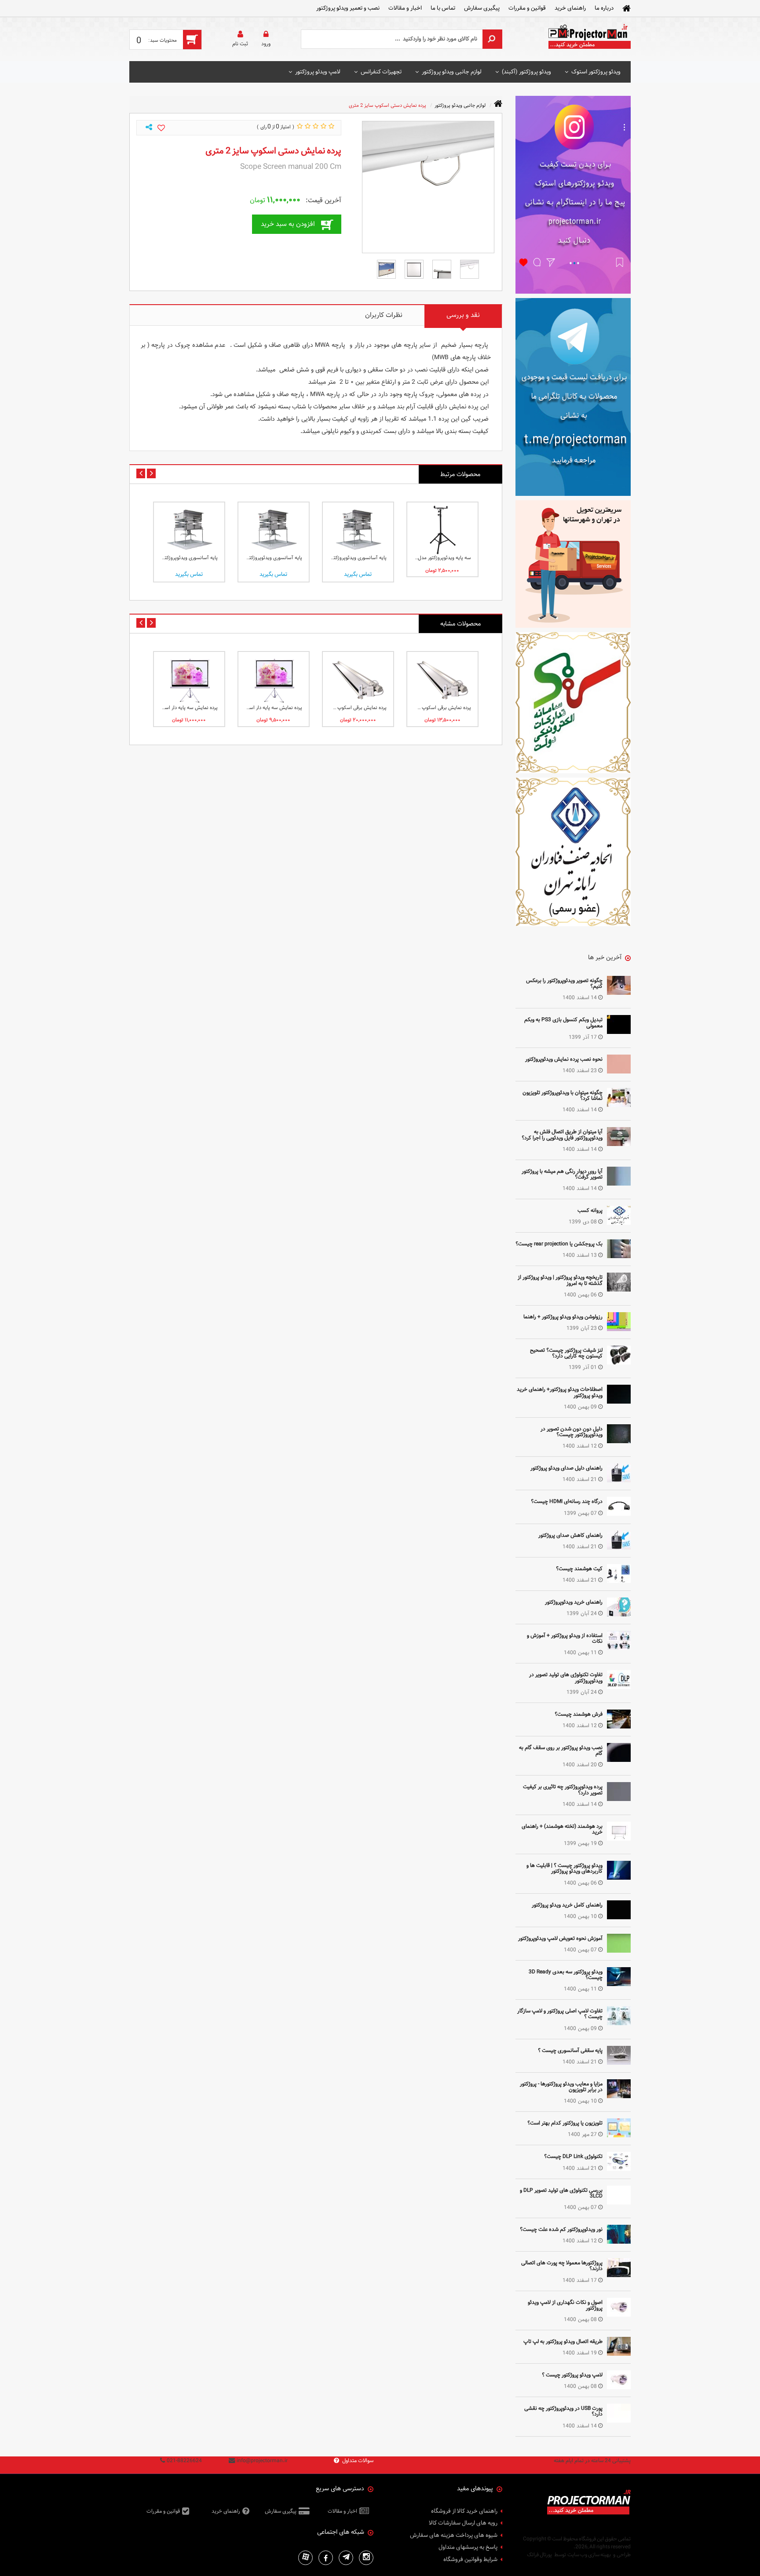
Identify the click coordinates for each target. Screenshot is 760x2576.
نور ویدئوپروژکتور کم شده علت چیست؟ (561, 2229)
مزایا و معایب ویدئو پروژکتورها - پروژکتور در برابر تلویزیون (561, 2087)
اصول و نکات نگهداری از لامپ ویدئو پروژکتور (565, 2305)
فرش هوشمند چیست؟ (579, 1714)
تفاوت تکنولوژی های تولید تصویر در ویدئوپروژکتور (566, 1677)
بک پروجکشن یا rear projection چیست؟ (559, 1244)
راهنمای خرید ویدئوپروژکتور (574, 1602)
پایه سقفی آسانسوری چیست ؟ (570, 2050)
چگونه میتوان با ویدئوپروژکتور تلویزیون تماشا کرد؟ (563, 1095)
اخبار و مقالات (405, 8)
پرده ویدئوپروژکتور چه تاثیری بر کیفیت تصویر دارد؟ (563, 1789)
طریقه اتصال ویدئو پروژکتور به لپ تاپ (563, 2341)
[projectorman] (589, 39)
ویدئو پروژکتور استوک (596, 72)
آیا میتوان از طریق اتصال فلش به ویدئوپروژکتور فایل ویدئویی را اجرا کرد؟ (562, 1134)
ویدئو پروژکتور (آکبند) (526, 72)
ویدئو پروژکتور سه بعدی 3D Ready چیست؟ (566, 1974)
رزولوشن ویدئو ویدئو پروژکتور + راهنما (563, 1317)
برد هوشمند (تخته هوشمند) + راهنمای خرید (562, 1829)
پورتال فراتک (539, 2554)
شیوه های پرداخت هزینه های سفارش (454, 2536)
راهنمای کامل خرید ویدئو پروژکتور (567, 1905)
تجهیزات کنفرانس (381, 72)
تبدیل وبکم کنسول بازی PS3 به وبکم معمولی (563, 1022)
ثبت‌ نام (240, 44)
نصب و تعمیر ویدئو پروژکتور (348, 8)
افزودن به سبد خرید (288, 224)
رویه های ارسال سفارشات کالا (463, 2523)
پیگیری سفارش (482, 8)
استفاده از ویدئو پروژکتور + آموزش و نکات (565, 1638)
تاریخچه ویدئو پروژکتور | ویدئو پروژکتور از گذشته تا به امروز (560, 1280)
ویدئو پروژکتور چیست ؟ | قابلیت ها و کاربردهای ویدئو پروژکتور (565, 1868)
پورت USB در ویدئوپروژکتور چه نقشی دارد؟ (563, 2411)
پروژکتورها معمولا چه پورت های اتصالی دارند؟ (562, 2265)
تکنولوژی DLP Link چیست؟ (573, 2156)
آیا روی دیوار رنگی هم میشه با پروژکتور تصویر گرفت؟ (562, 1174)
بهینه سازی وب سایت (589, 2554)
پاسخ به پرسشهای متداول (468, 2547)
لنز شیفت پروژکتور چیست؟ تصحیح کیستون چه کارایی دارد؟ (566, 1353)
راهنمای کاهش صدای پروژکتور (570, 1535)
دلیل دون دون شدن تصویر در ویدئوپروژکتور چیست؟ (572, 1432)
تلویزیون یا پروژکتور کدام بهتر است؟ (565, 2123)
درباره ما (604, 8)
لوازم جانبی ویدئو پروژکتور (452, 72)
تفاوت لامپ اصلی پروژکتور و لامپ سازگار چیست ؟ (560, 2014)
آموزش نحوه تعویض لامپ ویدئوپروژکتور (560, 1938)
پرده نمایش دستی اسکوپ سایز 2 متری (387, 105)
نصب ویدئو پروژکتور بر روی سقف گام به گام (561, 1750)
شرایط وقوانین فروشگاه (470, 2560)
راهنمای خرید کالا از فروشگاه (464, 2511)
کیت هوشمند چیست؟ (579, 1568)
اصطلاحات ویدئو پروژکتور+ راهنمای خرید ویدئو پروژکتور (560, 1392)
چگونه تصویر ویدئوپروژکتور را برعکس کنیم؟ (564, 983)
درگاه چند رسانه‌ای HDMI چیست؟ (567, 1501)
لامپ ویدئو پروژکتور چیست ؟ (572, 2375)
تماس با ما (443, 8)
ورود (266, 44)
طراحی (624, 2554)
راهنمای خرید (570, 8)
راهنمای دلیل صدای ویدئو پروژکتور (566, 1468)
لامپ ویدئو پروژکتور (318, 72)
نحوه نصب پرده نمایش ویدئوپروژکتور (564, 1059)
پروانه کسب (590, 1210)
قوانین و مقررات (527, 8)
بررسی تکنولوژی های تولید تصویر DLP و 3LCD (561, 2193)
